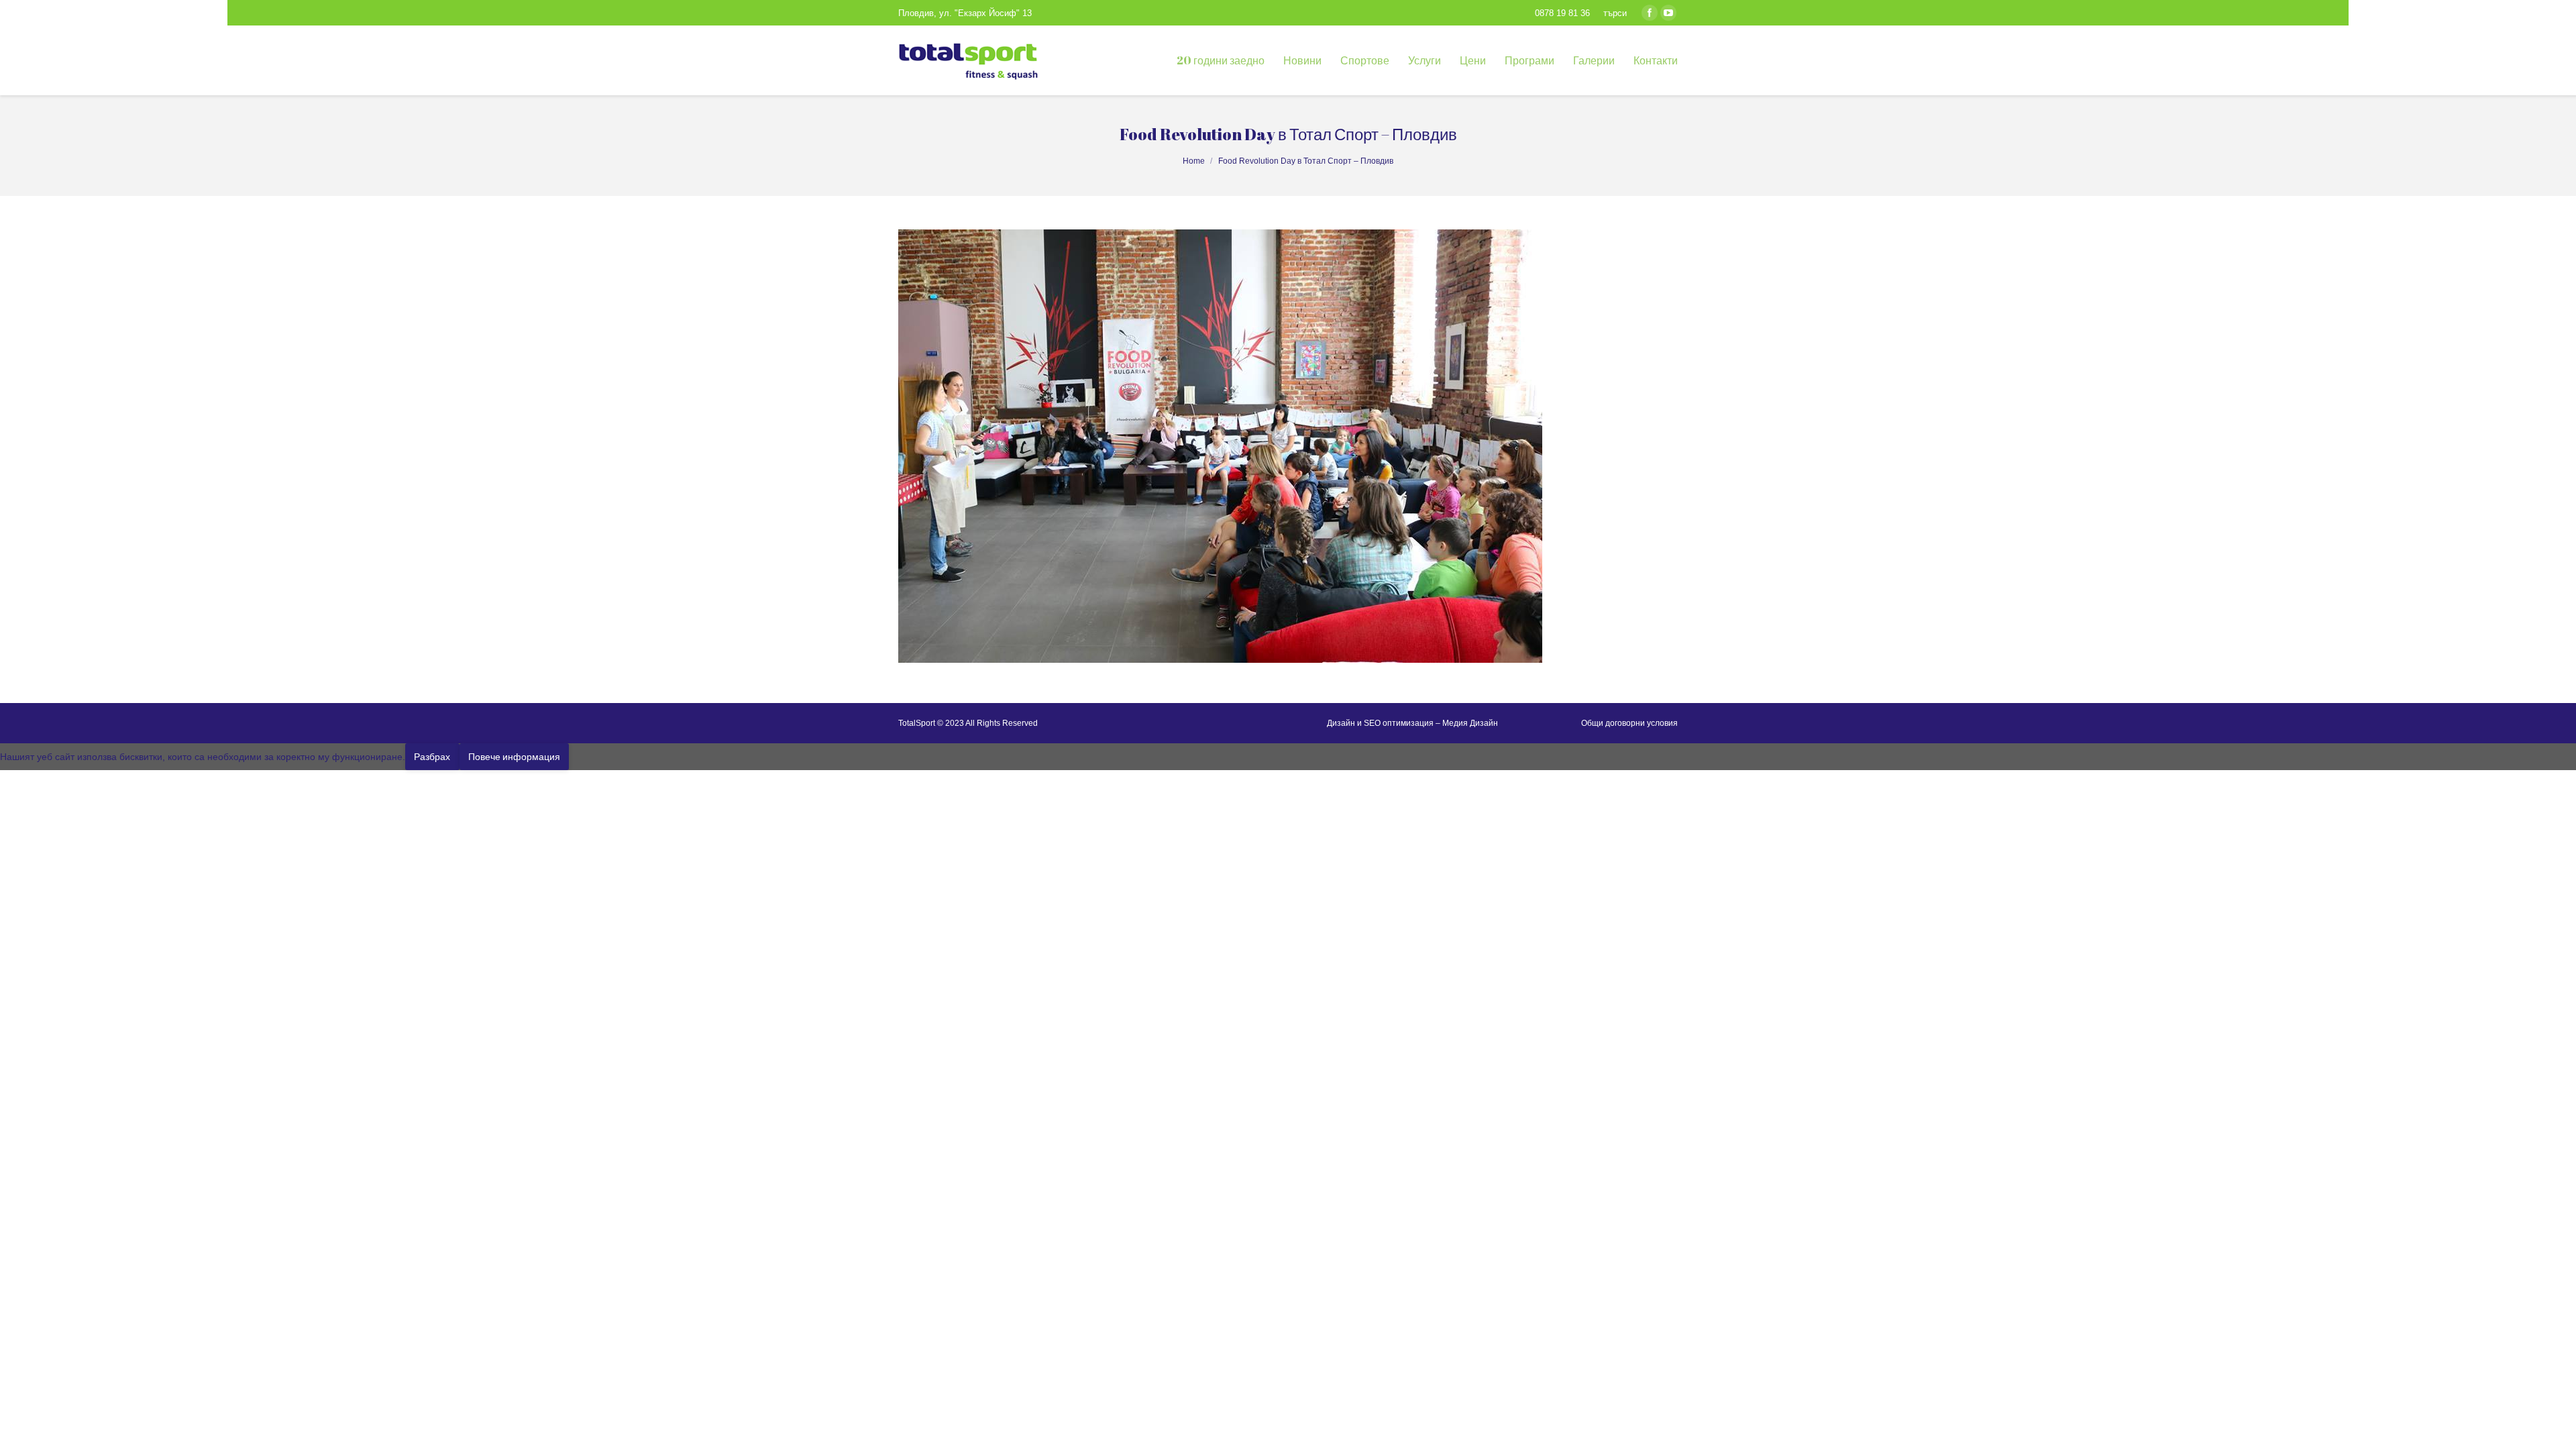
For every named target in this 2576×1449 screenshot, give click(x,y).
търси (1615, 13)
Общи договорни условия (1629, 723)
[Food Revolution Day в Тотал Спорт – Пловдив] (1288, 446)
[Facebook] (1650, 13)
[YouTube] (1668, 13)
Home (1194, 161)
